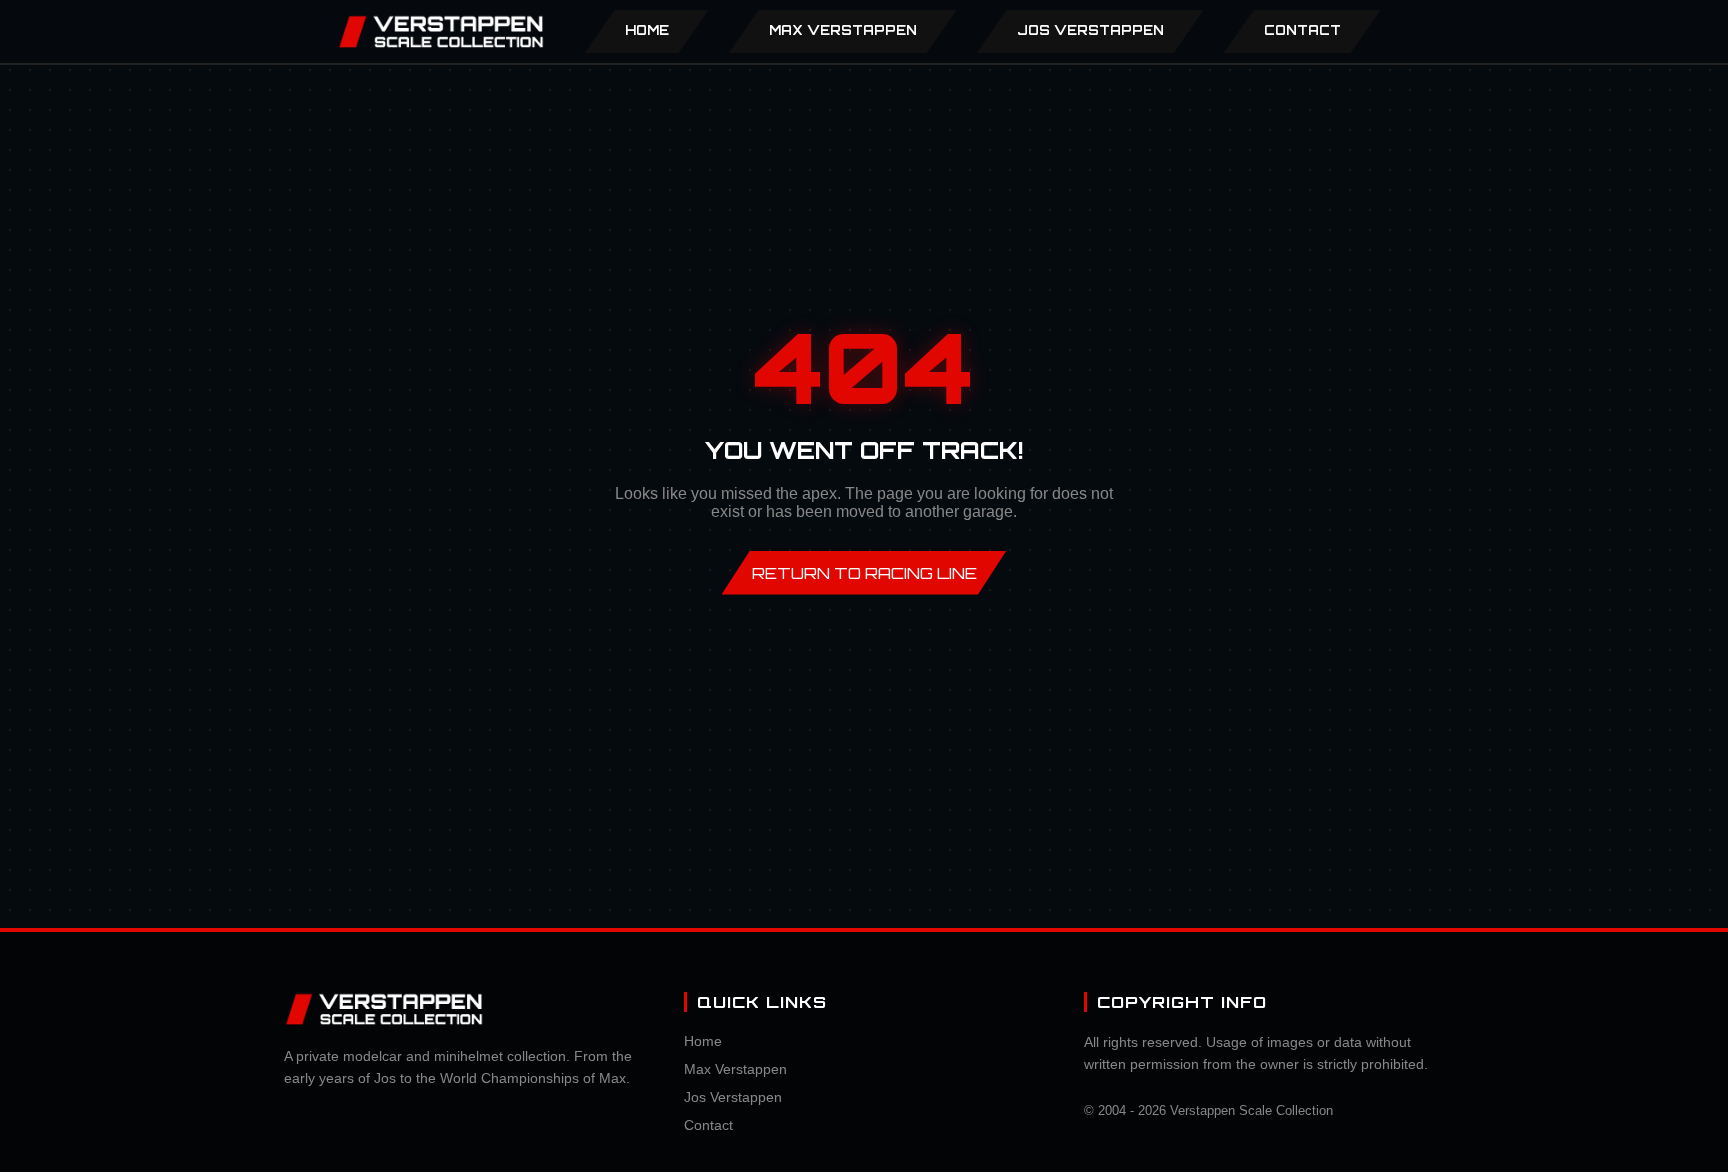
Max (843, 30)
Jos (1090, 30)
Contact (1302, 30)
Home (647, 30)
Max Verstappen (735, 1069)
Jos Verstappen (733, 1097)
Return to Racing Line (864, 573)
